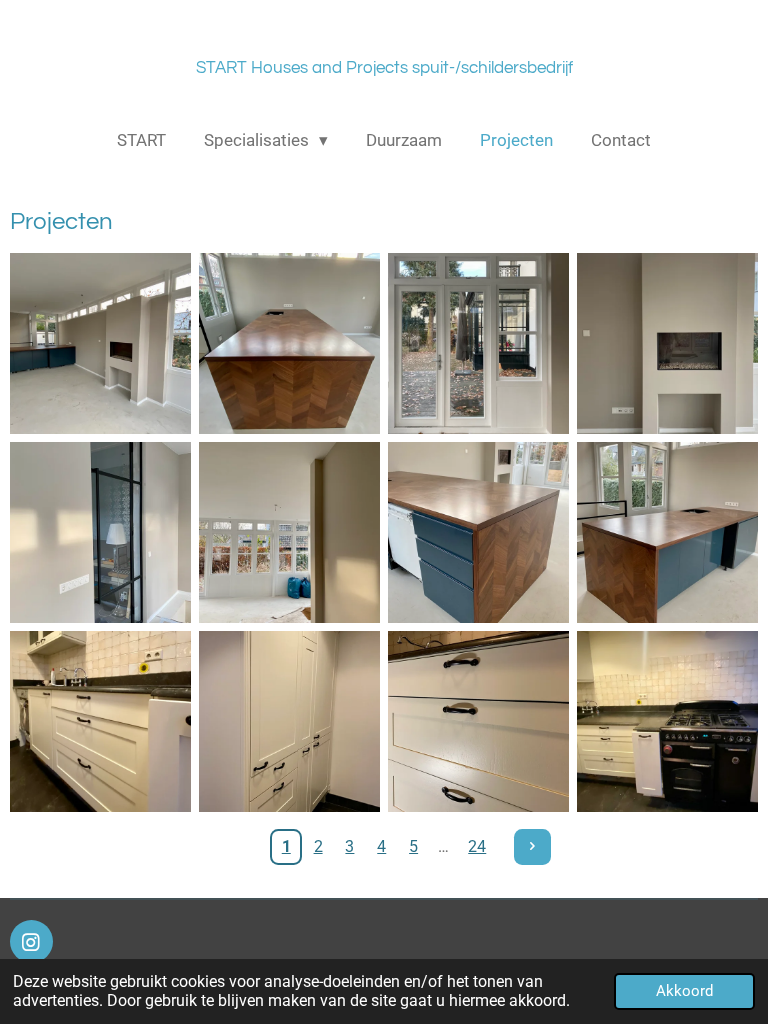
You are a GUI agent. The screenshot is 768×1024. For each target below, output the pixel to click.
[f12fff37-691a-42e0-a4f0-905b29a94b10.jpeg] (289, 721)
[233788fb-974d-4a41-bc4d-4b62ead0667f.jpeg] (100, 721)
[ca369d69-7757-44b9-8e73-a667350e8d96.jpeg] (289, 343)
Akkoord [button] (684, 991)
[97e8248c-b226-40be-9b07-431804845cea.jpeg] (100, 532)
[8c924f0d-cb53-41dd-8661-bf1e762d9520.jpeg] (478, 532)
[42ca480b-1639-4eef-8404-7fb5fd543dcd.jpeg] (289, 532)
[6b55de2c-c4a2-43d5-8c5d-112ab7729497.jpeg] (478, 343)
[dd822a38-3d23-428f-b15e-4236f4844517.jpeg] (100, 343)
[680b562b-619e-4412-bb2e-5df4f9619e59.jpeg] (478, 721)
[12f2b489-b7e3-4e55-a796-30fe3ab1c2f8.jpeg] (667, 532)
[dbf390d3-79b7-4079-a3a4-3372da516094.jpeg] (667, 721)
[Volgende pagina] (532, 847)
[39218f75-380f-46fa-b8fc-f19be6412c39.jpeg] (667, 343)
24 (477, 846)
